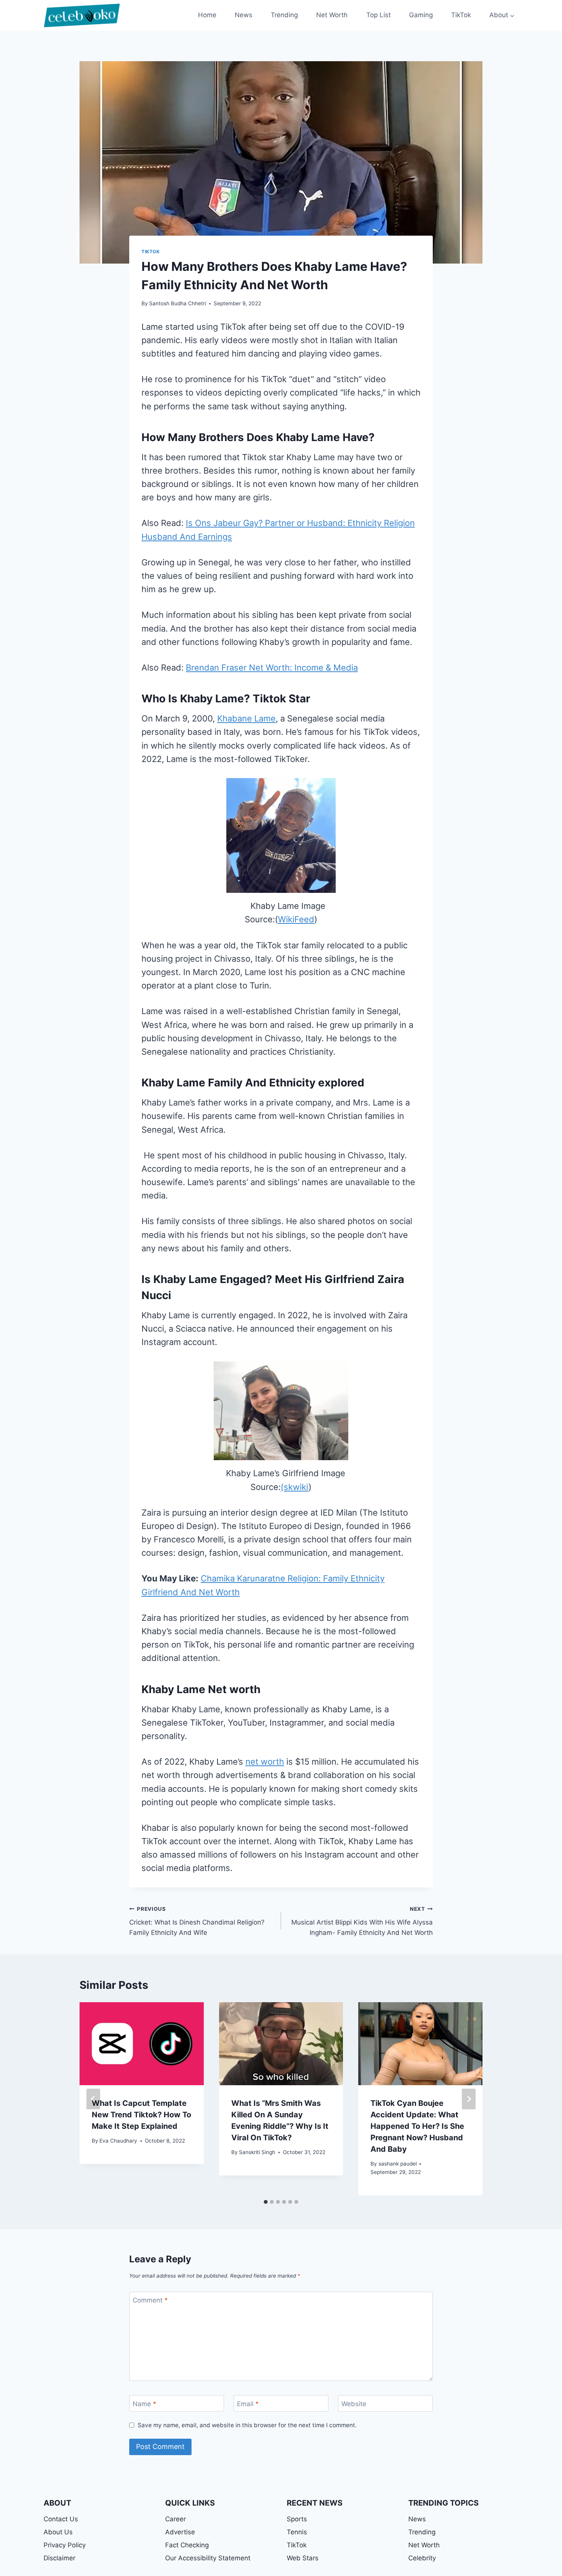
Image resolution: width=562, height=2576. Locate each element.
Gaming (421, 15)
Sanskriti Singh (257, 2152)
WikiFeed (296, 919)
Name (145, 2403)
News (244, 15)
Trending (284, 15)
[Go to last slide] (93, 2099)
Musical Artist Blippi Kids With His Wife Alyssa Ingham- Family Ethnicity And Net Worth (362, 1921)
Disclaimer (59, 2558)
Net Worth (332, 15)
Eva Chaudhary (118, 2141)
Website (354, 2403)
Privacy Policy (65, 2545)
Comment (150, 2300)
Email (248, 2403)
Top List (378, 15)
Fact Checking (187, 2545)
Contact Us (61, 2519)
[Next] (469, 2099)
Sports (297, 2519)
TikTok (461, 15)
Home (207, 15)
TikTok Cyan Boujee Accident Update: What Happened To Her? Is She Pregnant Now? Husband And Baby (417, 2126)
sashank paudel (398, 2164)
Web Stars (303, 2558)
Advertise (180, 2532)
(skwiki (295, 1487)
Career (175, 2519)
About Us (58, 2532)
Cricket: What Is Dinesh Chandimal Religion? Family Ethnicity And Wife (197, 1921)
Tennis (297, 2532)
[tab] (266, 2202)
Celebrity (422, 2558)
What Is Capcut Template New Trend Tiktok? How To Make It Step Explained (141, 2115)
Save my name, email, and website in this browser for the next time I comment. (247, 2425)
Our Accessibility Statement (208, 2558)
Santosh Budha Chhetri (178, 303)
